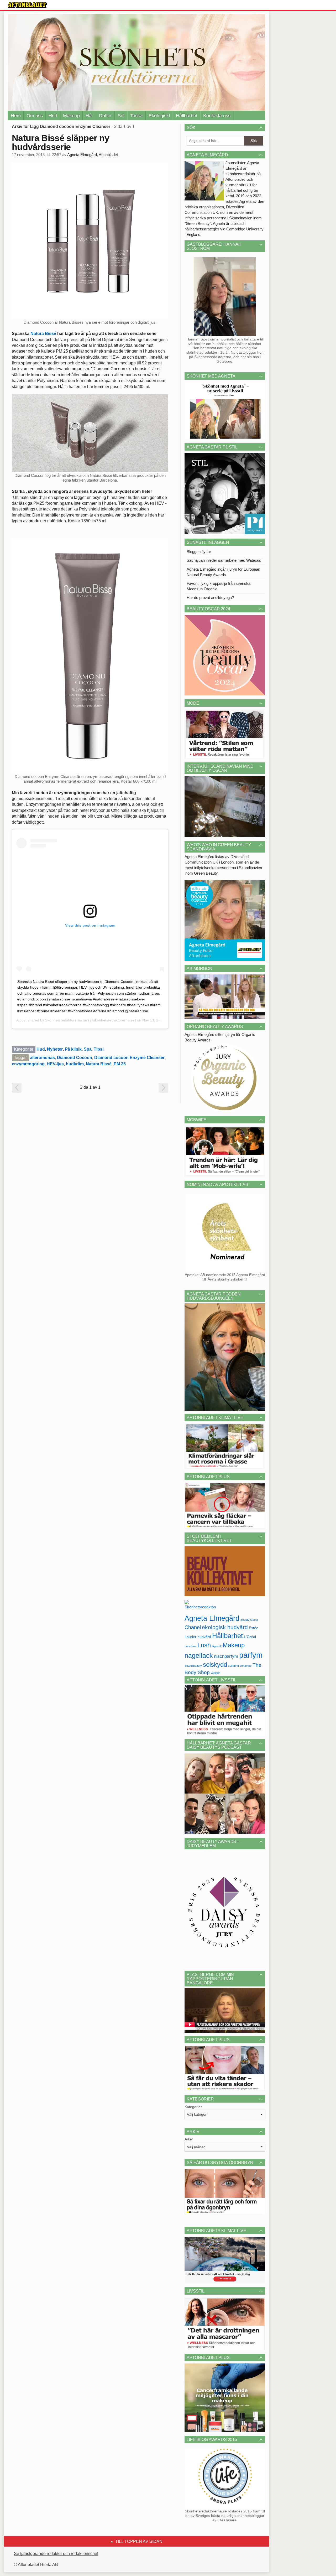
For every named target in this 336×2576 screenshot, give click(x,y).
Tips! (99, 1049)
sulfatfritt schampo (240, 1666)
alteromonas (42, 1058)
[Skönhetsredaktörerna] (200, 1606)
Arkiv (189, 2139)
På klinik (73, 1049)
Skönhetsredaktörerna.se (66, 1020)
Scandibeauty (193, 1666)
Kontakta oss (217, 116)
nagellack (199, 1656)
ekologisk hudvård (225, 1627)
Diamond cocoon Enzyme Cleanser (129, 1058)
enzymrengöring (28, 1064)
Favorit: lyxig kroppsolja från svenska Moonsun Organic (219, 586)
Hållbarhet (187, 116)
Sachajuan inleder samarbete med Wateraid (224, 560)
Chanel (193, 1627)
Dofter (105, 116)
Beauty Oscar (249, 1620)
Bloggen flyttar (199, 552)
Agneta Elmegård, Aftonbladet (93, 155)
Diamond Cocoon (75, 1058)
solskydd (215, 1665)
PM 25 (120, 1064)
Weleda (216, 1673)
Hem (16, 116)
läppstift (217, 1646)
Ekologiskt (159, 116)
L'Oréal (250, 1637)
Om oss (35, 116)
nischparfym (226, 1656)
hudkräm (75, 1064)
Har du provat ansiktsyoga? (210, 598)
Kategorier (193, 2107)
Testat (136, 116)
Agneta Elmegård (212, 1618)
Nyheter (55, 1049)
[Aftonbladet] (28, 5)
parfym (251, 1655)
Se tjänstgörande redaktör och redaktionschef (56, 2554)
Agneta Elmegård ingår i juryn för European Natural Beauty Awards (223, 572)
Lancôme (190, 1646)
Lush (204, 1645)
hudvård (204, 1637)
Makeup (71, 116)
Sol (121, 116)
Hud (53, 116)
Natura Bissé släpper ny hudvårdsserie (61, 142)
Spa (88, 1049)
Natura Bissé (43, 334)
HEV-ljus (55, 1064)
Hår (89, 116)
